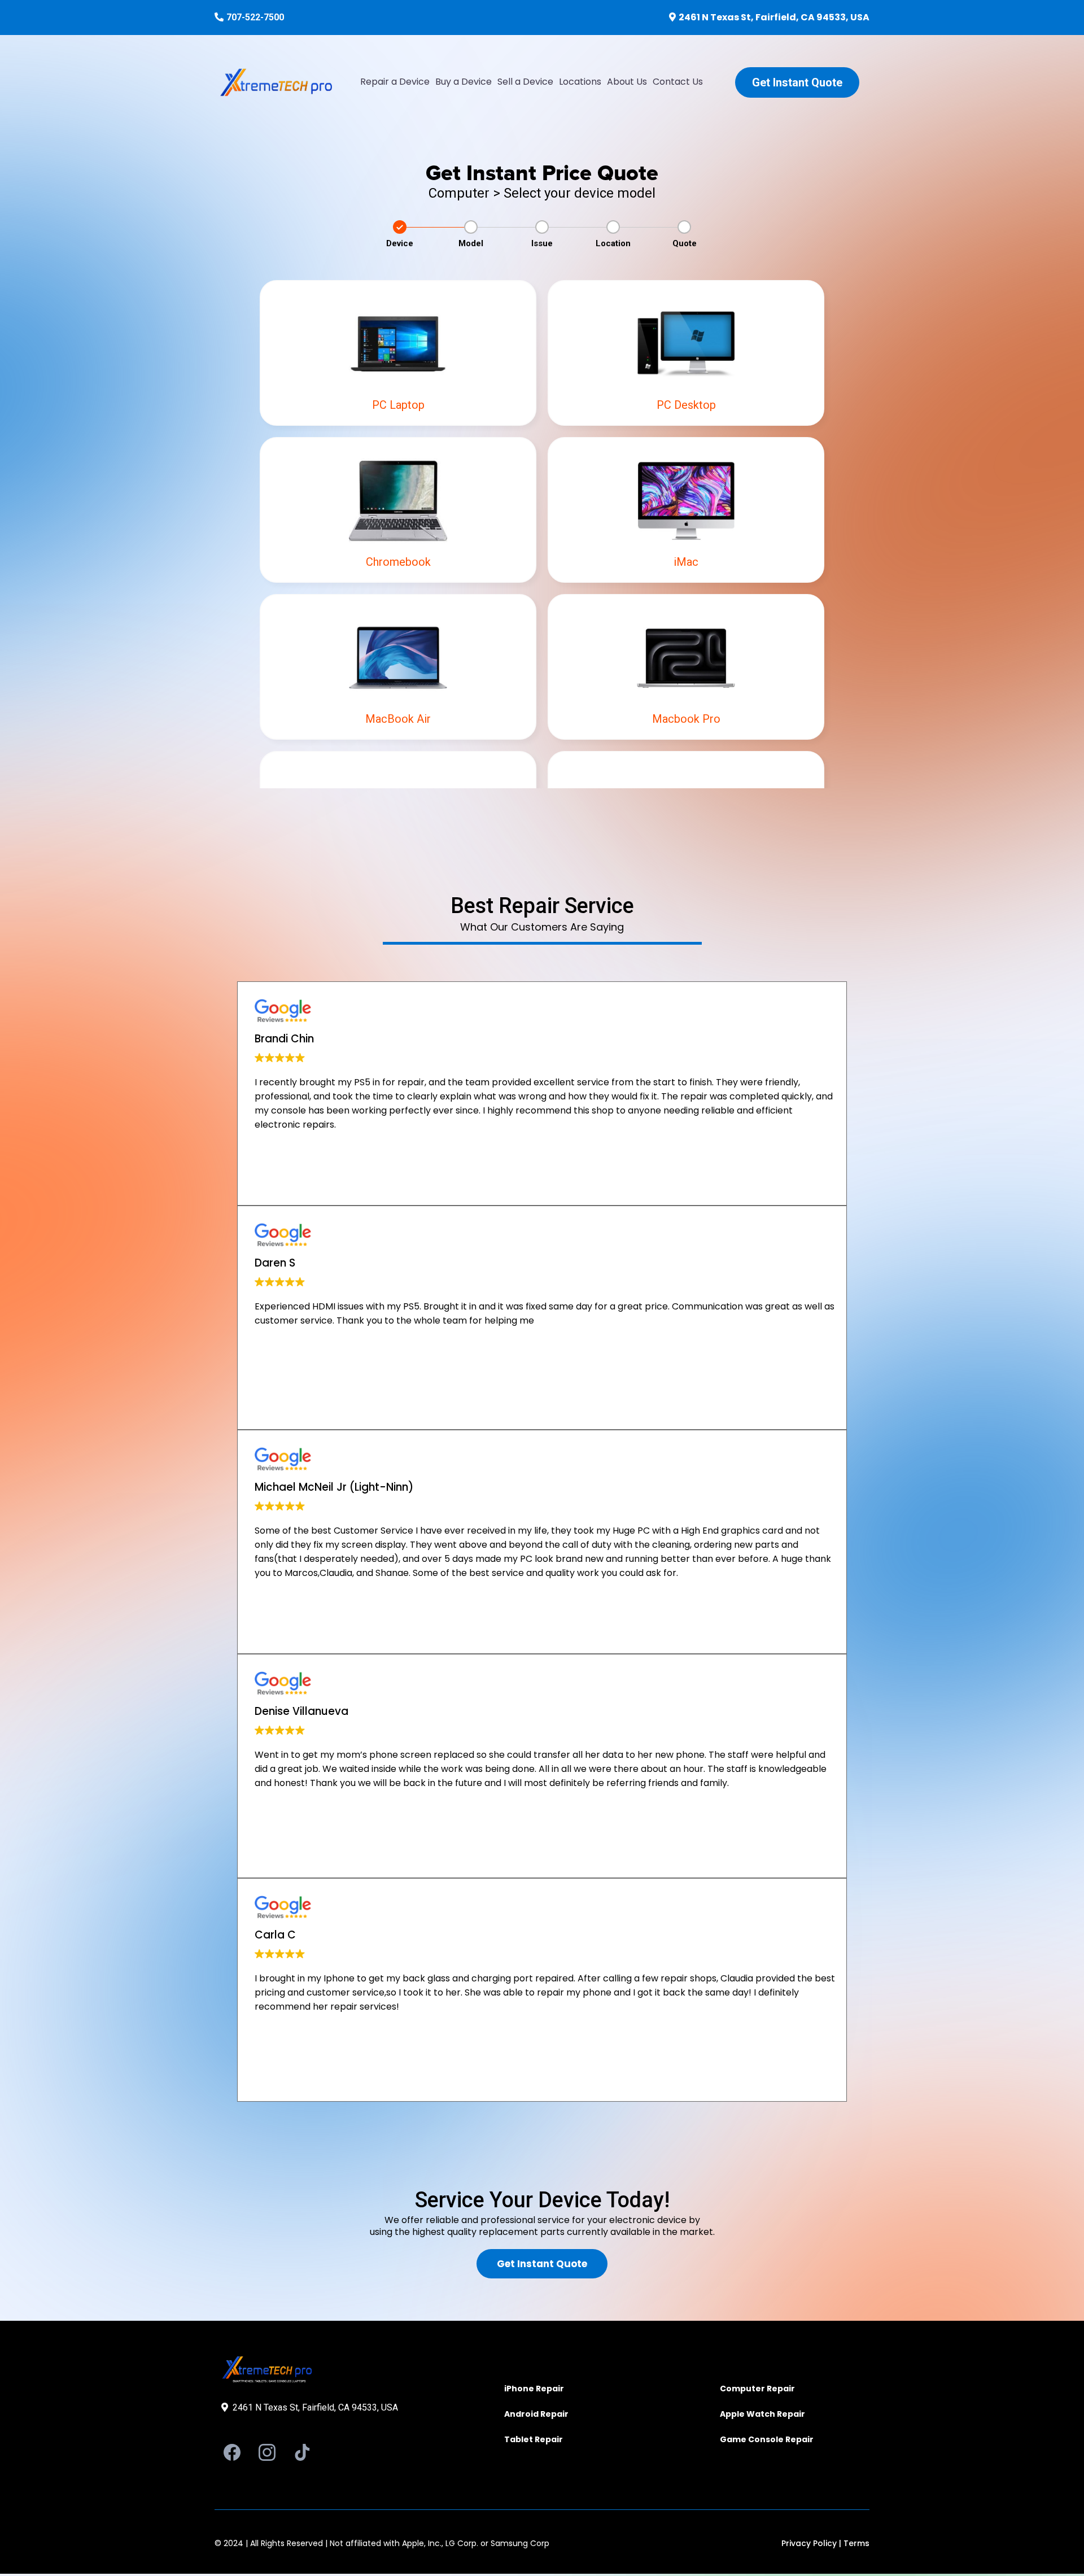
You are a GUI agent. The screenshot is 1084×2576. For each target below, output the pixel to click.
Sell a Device (525, 82)
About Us (627, 82)
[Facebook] (232, 2452)
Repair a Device (395, 82)
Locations (580, 82)
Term (854, 2543)
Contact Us (678, 82)
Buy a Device (464, 82)
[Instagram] (267, 2452)
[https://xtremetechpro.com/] (276, 82)
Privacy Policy (809, 2543)
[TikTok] (302, 2452)
